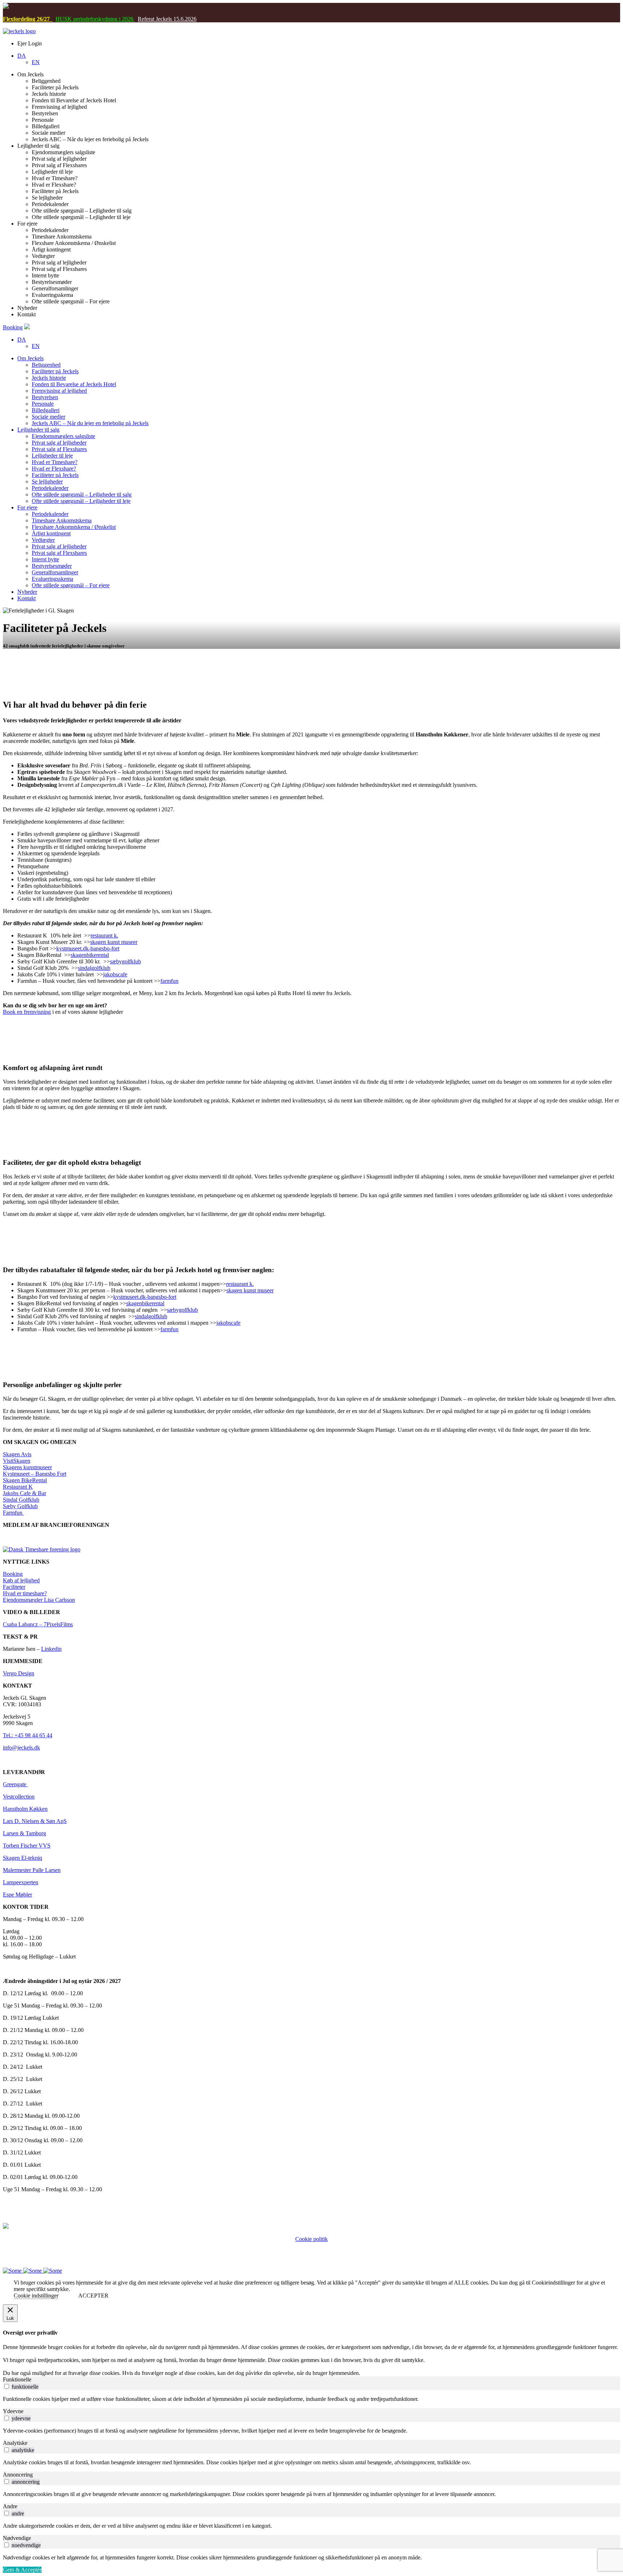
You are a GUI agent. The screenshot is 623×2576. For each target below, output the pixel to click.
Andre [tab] (10, 2506)
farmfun (169, 981)
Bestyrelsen (45, 397)
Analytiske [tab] (15, 2443)
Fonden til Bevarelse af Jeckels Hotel (74, 384)
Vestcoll (12, 1797)
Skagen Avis (17, 1454)
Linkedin (51, 1649)
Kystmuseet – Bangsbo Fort (35, 1474)
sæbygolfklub (125, 961)
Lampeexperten (21, 1882)
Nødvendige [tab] (17, 2538)
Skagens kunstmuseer (27, 1467)
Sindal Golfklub (21, 1500)
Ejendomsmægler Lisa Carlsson (39, 1600)
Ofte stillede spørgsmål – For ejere (71, 585)
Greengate (15, 1784)
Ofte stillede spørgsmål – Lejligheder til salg (82, 494)
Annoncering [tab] (18, 2475)
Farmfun (13, 1513)
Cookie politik (311, 2239)
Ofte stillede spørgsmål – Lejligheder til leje (81, 501)
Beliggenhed (46, 365)
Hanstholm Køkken (25, 1809)
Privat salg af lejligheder (59, 443)
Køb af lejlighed (21, 1580)
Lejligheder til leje (52, 456)
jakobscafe (115, 974)
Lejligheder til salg (38, 430)
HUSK (64, 19)
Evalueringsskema (52, 579)
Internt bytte (45, 559)
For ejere (27, 507)
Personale (43, 404)
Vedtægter (43, 540)
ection (28, 1797)
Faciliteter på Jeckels (55, 371)
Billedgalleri (46, 410)
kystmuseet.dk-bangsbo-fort (88, 948)
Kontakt (26, 598)
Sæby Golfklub (20, 1506)
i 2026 (126, 19)
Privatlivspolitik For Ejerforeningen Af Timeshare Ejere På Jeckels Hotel (312, 2245)
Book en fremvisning (27, 1012)
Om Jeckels (30, 358)
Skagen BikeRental (25, 1480)
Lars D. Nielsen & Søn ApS (35, 1821)
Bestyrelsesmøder (52, 566)
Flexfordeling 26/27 (28, 19)
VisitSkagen (17, 1461)
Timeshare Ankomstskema (62, 520)
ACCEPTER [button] (93, 2296)
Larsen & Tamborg (25, 1833)
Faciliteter (14, 1587)
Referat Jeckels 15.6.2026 (167, 19)
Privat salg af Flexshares (59, 449)
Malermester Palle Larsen (32, 1870)
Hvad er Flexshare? (54, 469)
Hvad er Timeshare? (55, 462)
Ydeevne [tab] (13, 2411)
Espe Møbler (17, 1895)
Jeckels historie (49, 378)
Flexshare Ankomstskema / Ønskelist (74, 527)
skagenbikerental (90, 955)
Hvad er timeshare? (25, 1593)
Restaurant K (18, 1487)
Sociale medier (48, 417)
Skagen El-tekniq (23, 1858)
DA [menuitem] (22, 56)
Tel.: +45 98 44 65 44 (28, 1735)
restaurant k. (104, 935)
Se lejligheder (47, 482)
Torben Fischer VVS (27, 1846)
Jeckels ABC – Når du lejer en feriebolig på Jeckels (90, 423)
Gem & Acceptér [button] (22, 2570)
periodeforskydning (95, 19)
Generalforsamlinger (55, 572)
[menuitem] (22, 56)
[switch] (7, 2386)
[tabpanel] (311, 2399)
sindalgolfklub (94, 968)
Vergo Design (19, 1673)
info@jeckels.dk (21, 1748)
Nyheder (27, 592)
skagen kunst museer (114, 942)
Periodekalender (50, 488)
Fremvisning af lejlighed (59, 391)
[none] (319, 59)
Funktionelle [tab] (17, 2379)
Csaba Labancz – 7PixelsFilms (38, 1624)
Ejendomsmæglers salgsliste (63, 436)
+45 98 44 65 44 (298, 2252)
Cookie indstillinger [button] (36, 2296)
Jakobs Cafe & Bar (25, 1493)
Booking (13, 327)
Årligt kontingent (51, 533)
